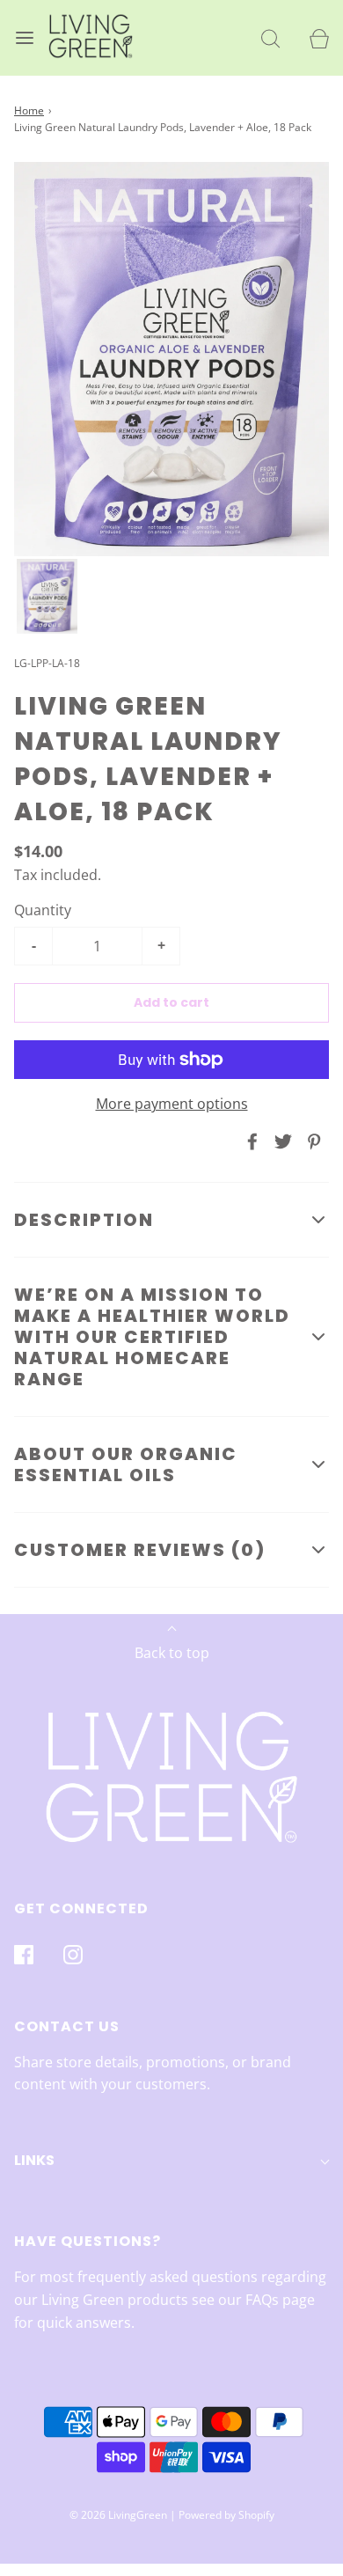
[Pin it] (311, 1141)
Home (29, 110)
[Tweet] (281, 1141)
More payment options (172, 1104)
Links (34, 2160)
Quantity (43, 910)
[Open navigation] (24, 38)
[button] (47, 597)
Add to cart (171, 1002)
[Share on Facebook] (250, 1141)
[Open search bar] (270, 38)
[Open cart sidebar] (319, 38)
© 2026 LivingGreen (118, 2515)
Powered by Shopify (226, 2515)
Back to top (172, 1653)
